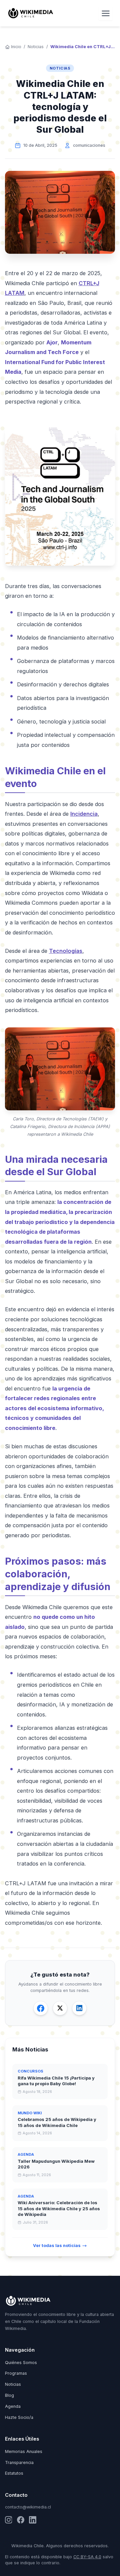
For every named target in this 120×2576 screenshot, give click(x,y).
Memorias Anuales (24, 2451)
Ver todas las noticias (57, 2246)
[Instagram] (9, 2520)
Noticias (36, 47)
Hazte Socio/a (19, 2417)
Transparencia (19, 2462)
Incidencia (84, 814)
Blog (9, 2395)
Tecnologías (66, 951)
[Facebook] (21, 2520)
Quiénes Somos (21, 2363)
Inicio (16, 47)
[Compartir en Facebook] (41, 2008)
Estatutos (14, 2473)
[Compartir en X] (60, 2008)
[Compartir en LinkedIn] (79, 2008)
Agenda (13, 2406)
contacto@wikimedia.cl (28, 2507)
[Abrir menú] (106, 13)
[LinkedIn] (33, 2520)
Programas (16, 2373)
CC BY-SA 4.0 (87, 2557)
